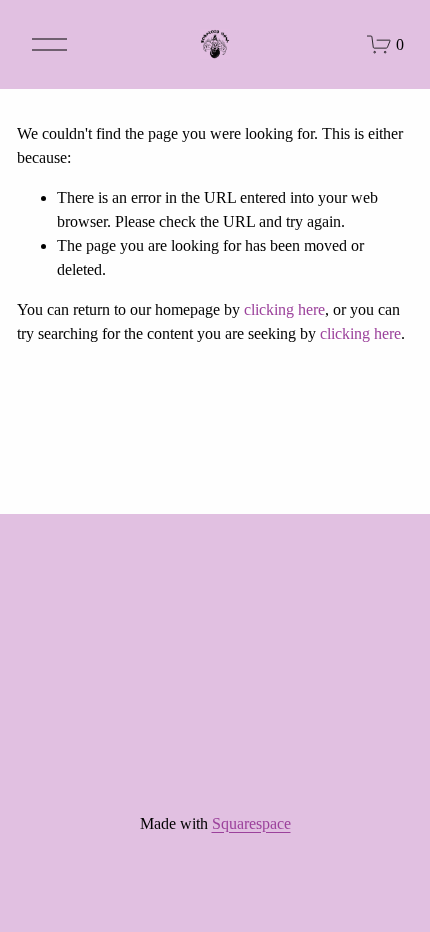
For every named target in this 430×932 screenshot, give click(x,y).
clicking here (284, 309)
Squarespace (251, 823)
